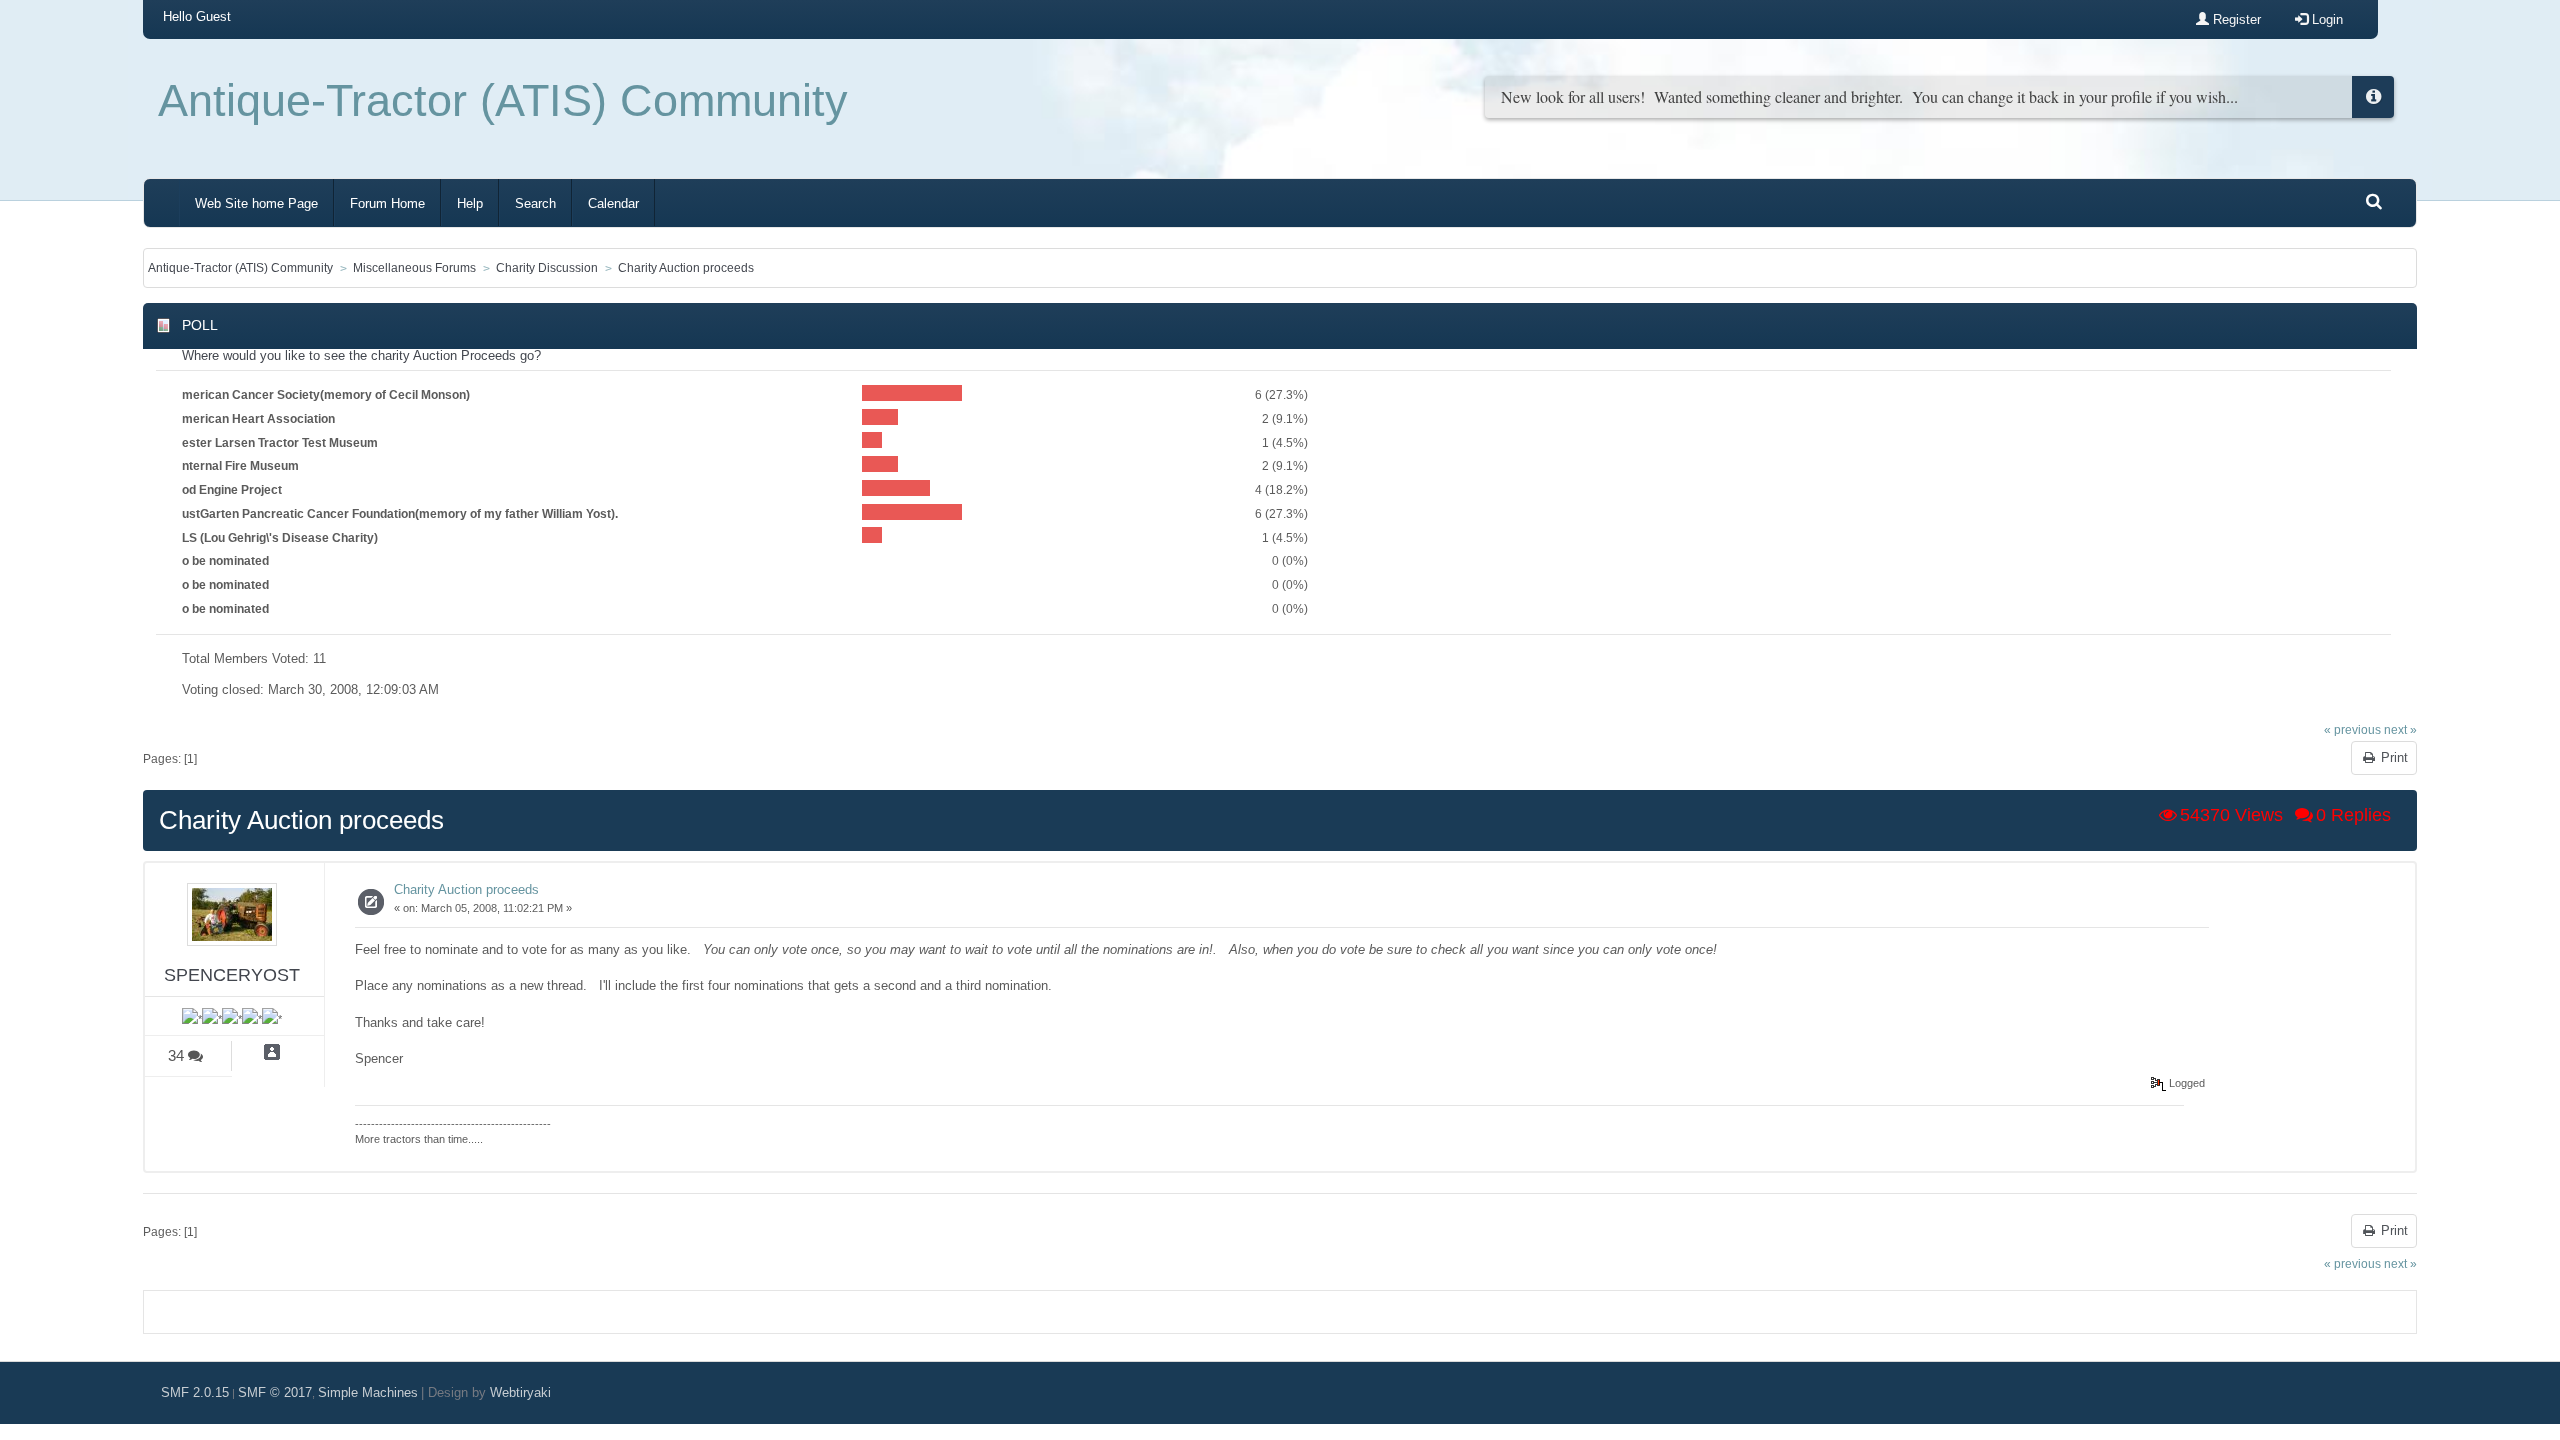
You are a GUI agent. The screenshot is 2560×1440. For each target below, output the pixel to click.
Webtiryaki (520, 1392)
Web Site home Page (256, 203)
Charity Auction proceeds (466, 889)
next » (2400, 729)
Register (2235, 19)
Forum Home (387, 203)
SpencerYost (232, 975)
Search (535, 203)
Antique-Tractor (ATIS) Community (503, 100)
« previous (2352, 729)
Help (470, 203)
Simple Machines (368, 1392)
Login (2325, 19)
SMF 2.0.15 (195, 1392)
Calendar (613, 203)
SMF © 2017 (275, 1392)
